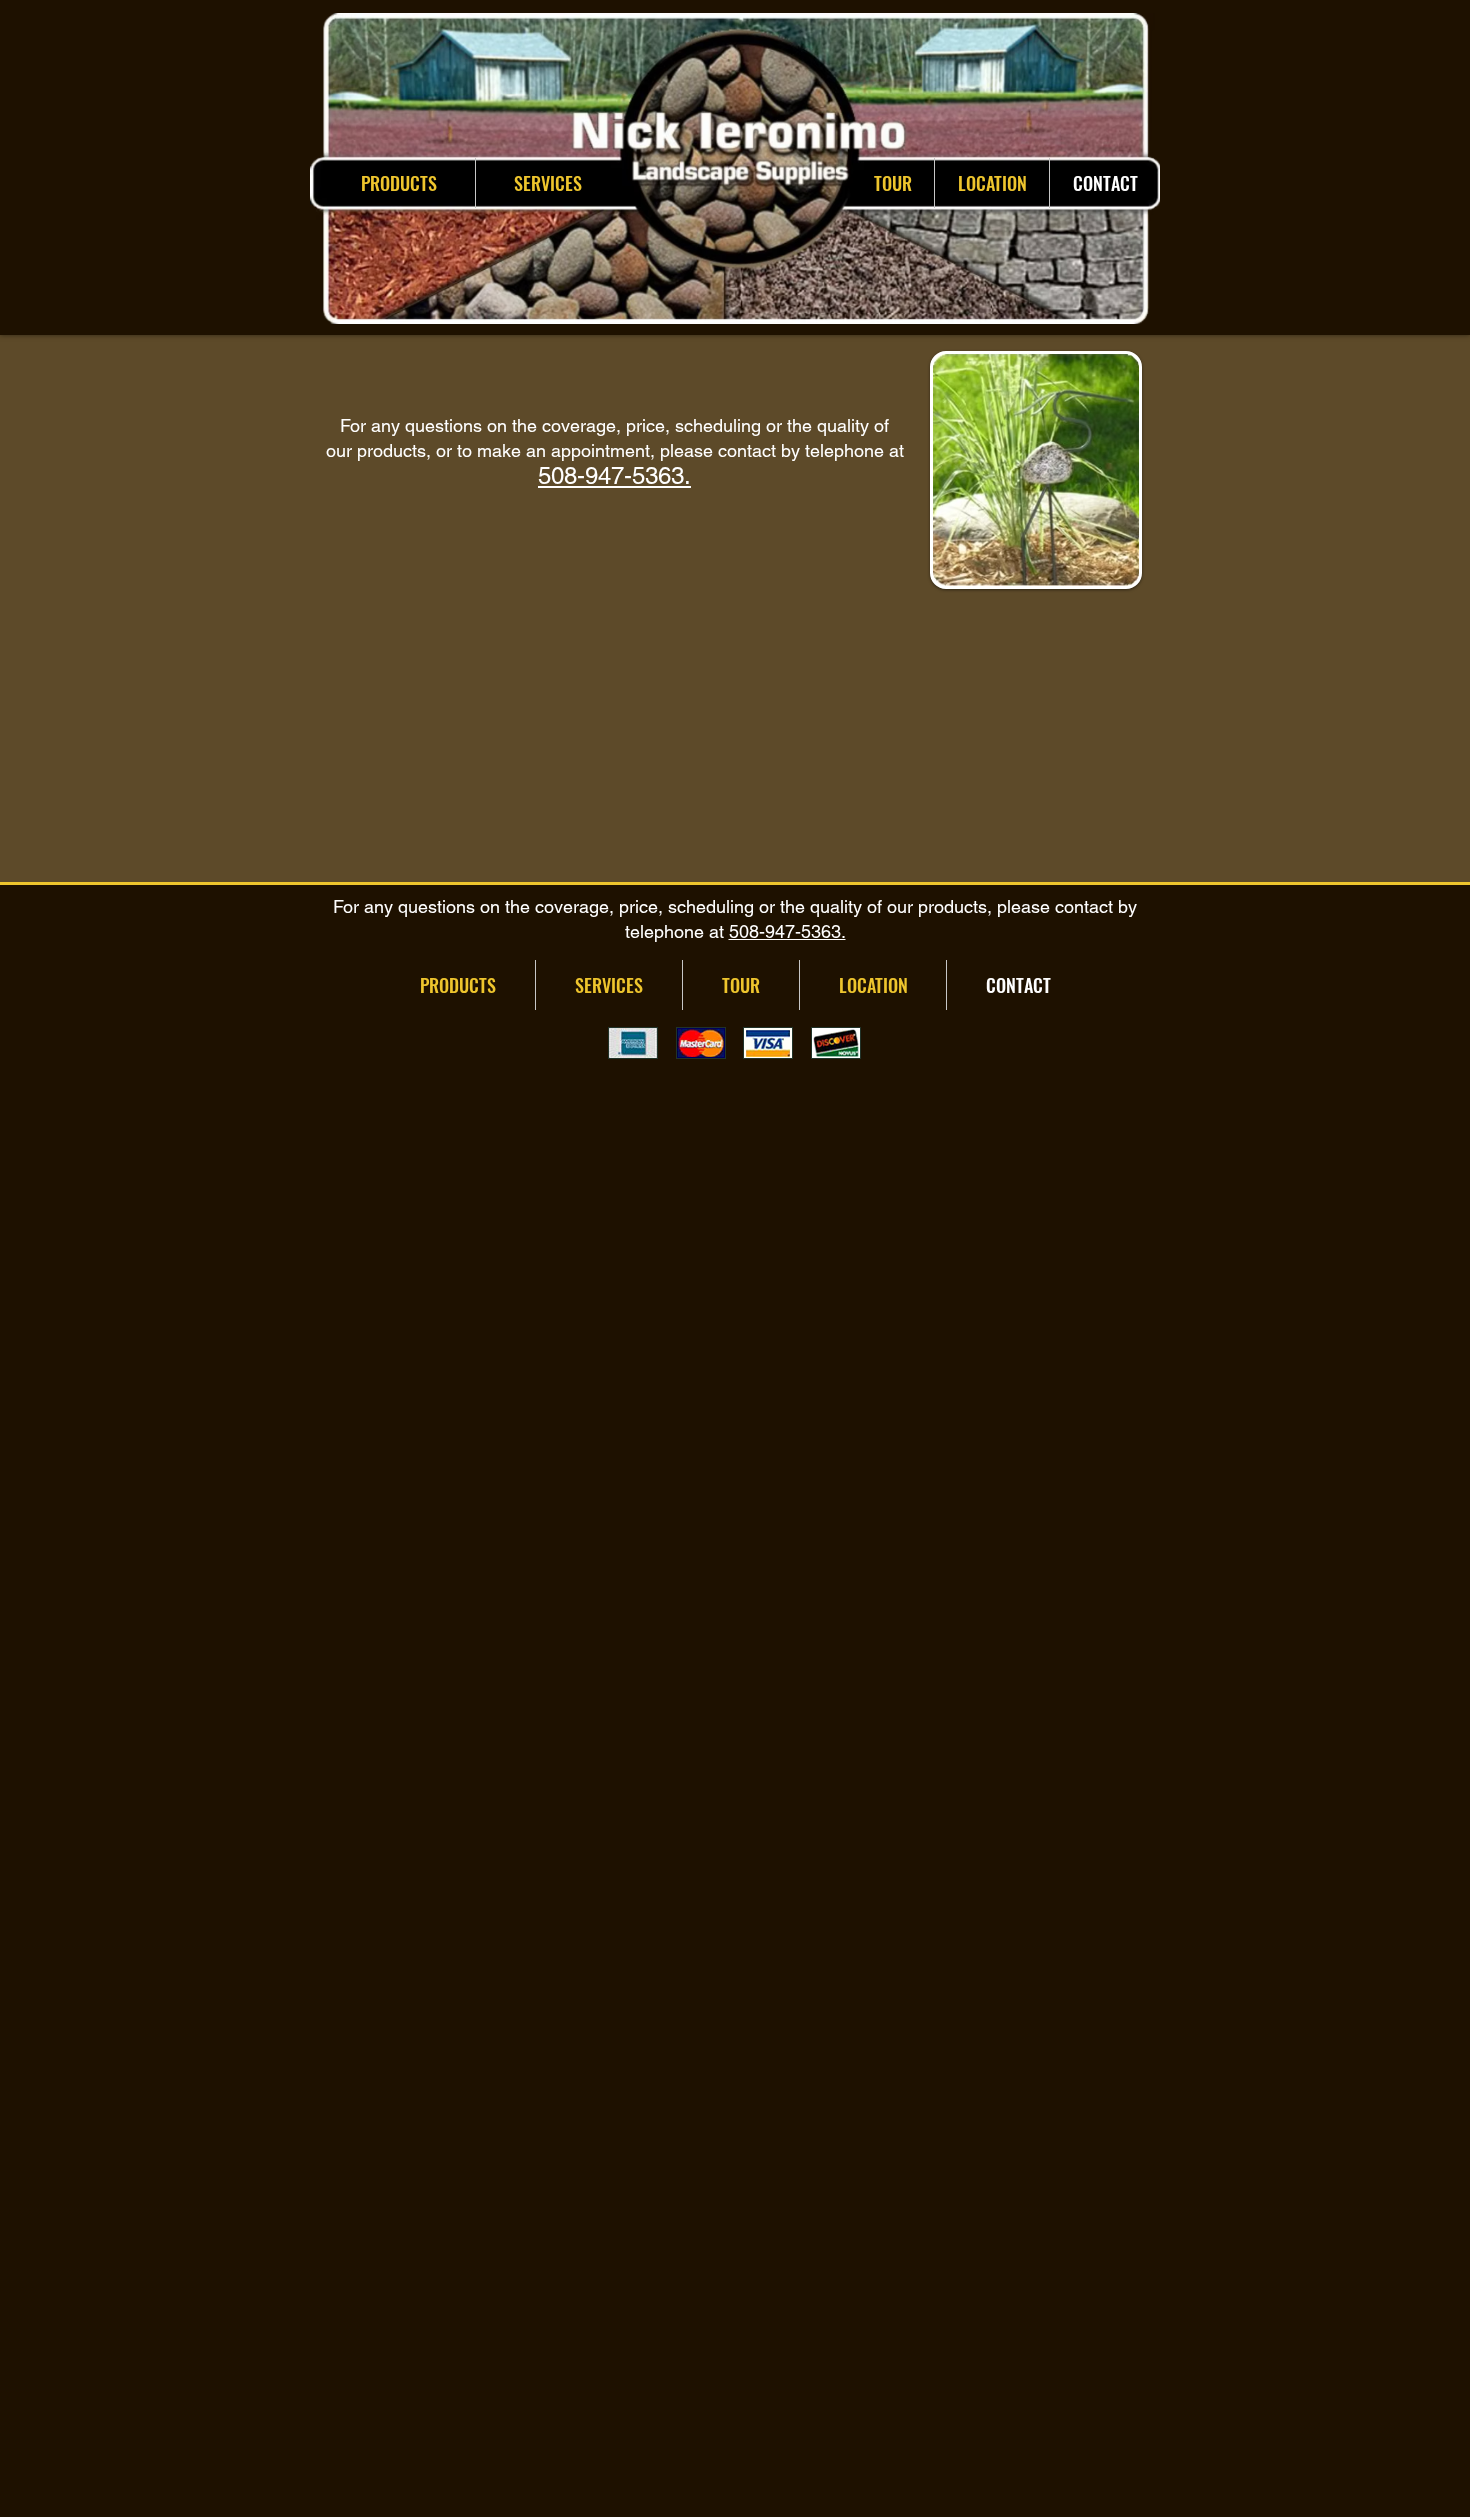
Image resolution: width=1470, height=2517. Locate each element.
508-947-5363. (614, 475)
